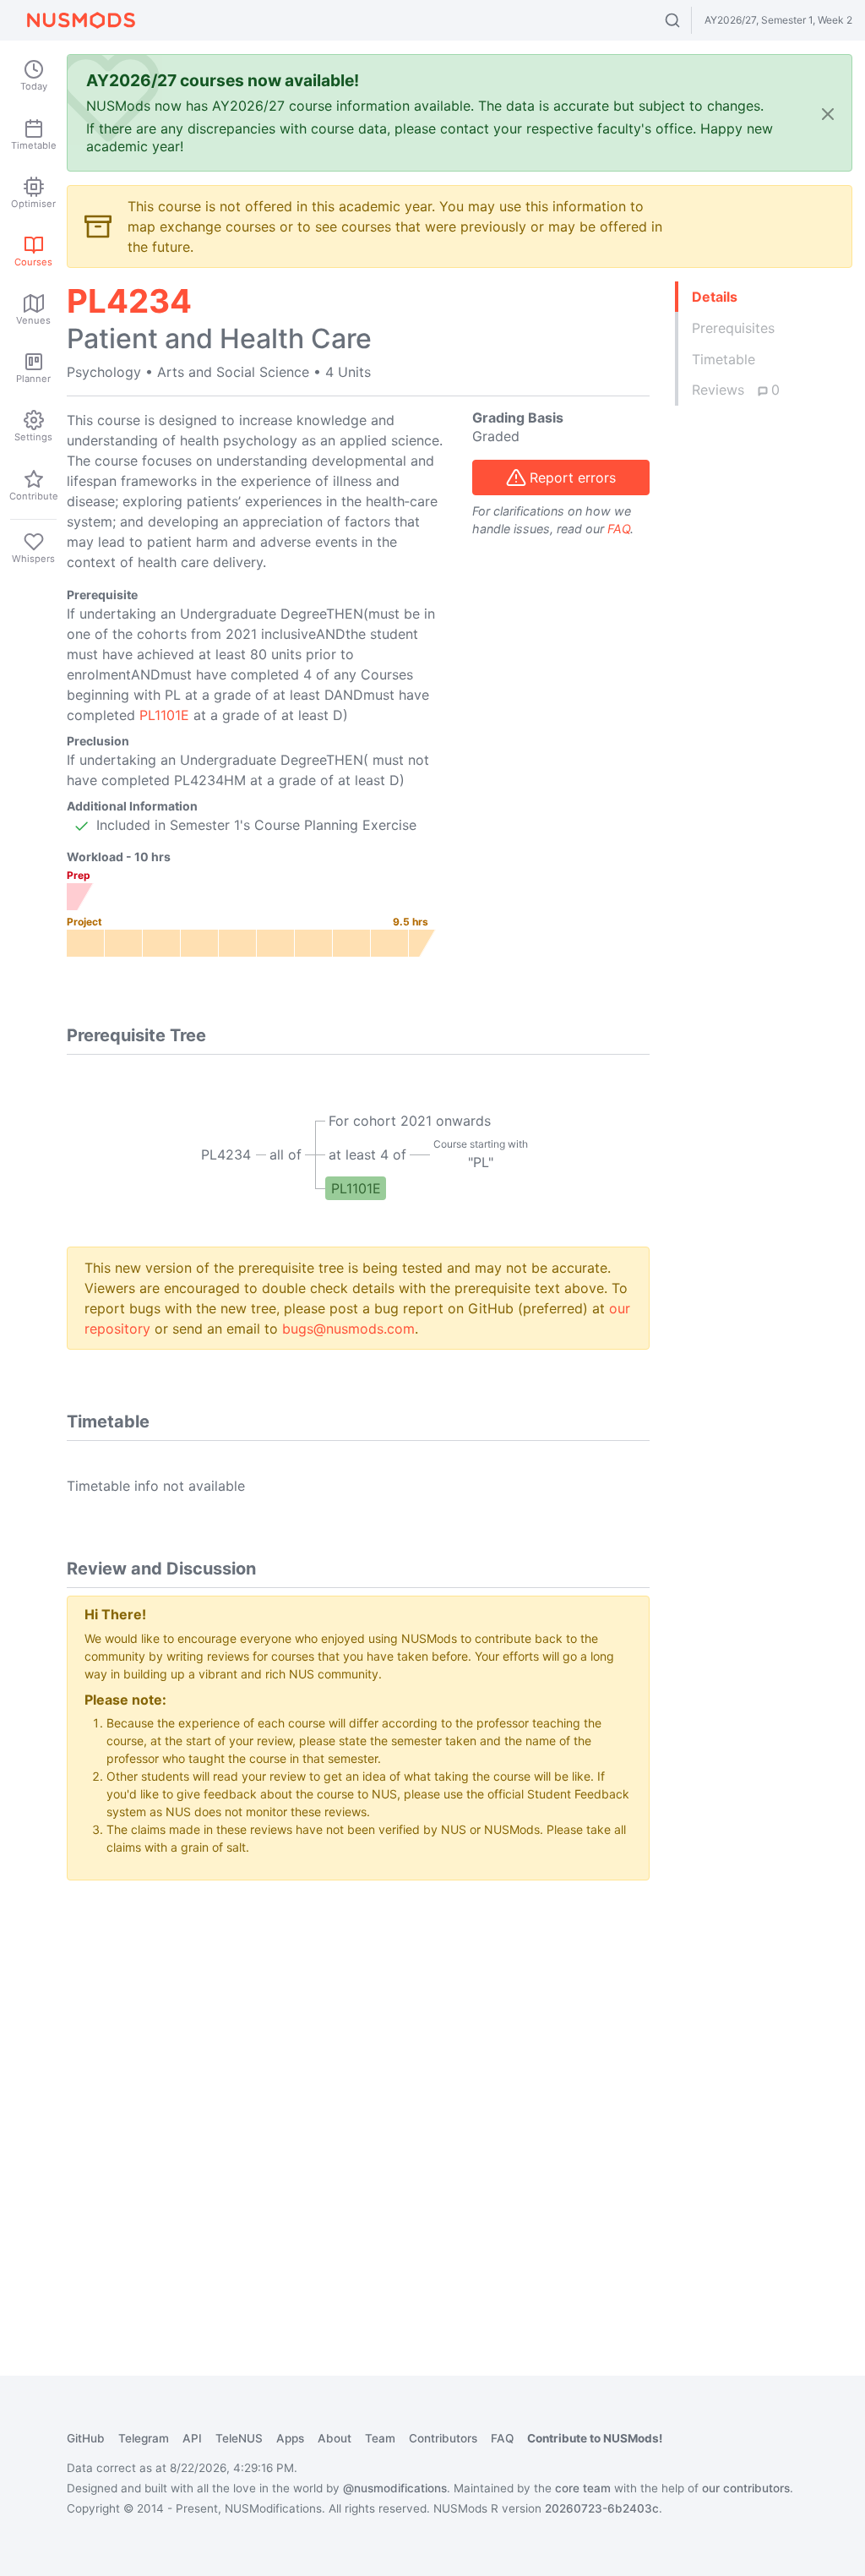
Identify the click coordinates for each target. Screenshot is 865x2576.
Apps (290, 2438)
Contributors (443, 2438)
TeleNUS (239, 2438)
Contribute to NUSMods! (595, 2438)
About (335, 2438)
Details (715, 297)
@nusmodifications (395, 2488)
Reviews (736, 390)
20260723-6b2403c (602, 2508)
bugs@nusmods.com (348, 1329)
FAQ (619, 529)
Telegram (144, 2438)
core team (583, 2488)
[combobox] (688, 20)
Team (380, 2438)
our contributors (746, 2488)
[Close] (828, 113)
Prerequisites (733, 328)
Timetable (724, 359)
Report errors (573, 478)
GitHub (86, 2438)
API (192, 2438)
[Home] (81, 20)
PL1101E (164, 715)
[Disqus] (358, 2105)
